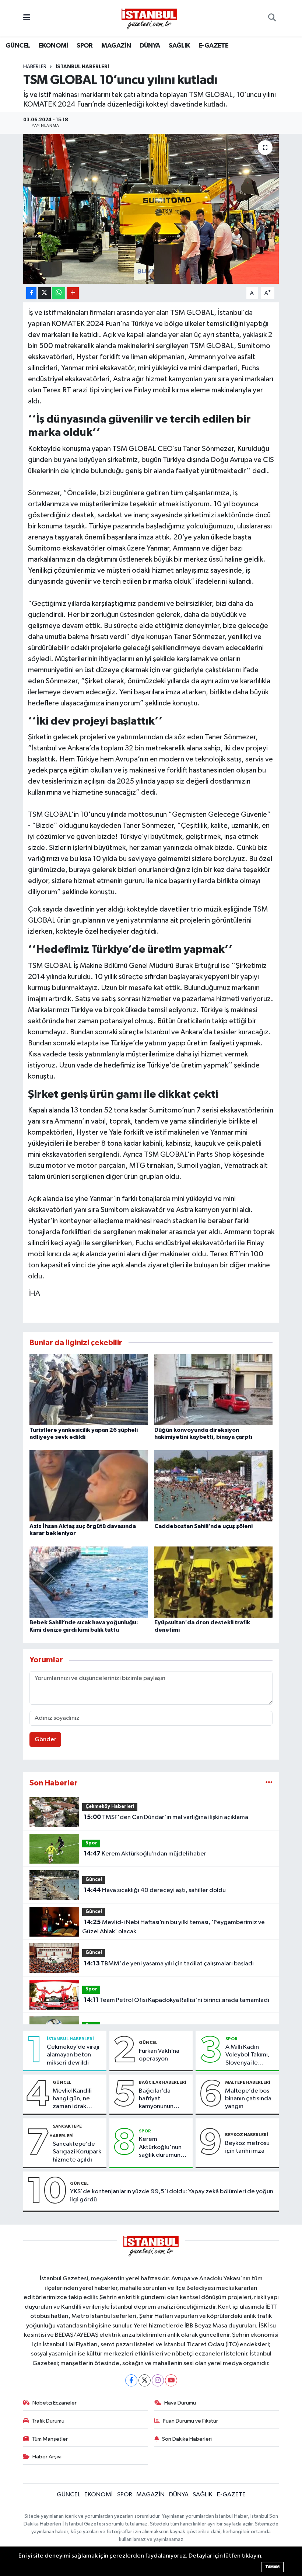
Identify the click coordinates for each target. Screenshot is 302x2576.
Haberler (35, 67)
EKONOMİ (53, 46)
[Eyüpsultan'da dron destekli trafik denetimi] (214, 1582)
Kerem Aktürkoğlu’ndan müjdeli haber (145, 1854)
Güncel (94, 1880)
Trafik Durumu (48, 2421)
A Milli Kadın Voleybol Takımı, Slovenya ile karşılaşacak (247, 2055)
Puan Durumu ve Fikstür (190, 2421)
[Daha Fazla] (73, 293)
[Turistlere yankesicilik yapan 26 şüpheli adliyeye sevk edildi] (89, 1389)
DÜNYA (150, 46)
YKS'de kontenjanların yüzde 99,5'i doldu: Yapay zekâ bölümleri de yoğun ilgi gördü (172, 2195)
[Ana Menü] (27, 18)
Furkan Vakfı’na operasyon (159, 2055)
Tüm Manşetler (50, 2439)
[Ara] (272, 18)
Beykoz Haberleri (247, 2135)
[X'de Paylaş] (45, 293)
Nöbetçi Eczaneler (55, 2403)
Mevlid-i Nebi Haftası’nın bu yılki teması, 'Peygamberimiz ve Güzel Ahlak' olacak (173, 1927)
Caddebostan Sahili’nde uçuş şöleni (203, 1526)
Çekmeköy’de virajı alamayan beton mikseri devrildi (73, 2055)
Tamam (272, 2567)
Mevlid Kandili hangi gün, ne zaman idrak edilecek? (72, 2099)
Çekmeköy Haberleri (110, 1807)
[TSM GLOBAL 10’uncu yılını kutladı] (151, 209)
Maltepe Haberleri (248, 2082)
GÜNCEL (18, 46)
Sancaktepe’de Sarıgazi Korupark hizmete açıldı (77, 2152)
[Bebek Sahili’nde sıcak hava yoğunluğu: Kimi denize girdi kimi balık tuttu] (89, 1582)
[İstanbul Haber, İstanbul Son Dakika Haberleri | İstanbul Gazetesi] (149, 18)
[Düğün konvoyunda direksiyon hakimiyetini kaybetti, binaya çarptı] (214, 1389)
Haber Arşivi (47, 2457)
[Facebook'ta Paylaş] (31, 293)
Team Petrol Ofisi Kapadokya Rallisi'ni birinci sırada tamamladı (177, 2000)
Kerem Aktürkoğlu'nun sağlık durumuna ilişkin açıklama (161, 2148)
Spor (91, 1843)
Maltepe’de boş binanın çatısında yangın (248, 2099)
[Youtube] (171, 2380)
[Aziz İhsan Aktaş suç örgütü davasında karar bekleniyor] (89, 1485)
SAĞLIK (179, 46)
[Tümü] (269, 1783)
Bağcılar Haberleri (163, 2082)
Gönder (45, 1740)
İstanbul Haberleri (82, 67)
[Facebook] (131, 2380)
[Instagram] (158, 2380)
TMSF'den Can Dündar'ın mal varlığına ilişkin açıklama (166, 1817)
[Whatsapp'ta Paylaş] (59, 293)
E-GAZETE (213, 46)
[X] (145, 2380)
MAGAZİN (116, 46)
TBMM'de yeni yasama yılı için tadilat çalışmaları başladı (169, 1964)
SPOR (85, 46)
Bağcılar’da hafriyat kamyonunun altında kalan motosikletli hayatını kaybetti (162, 2099)
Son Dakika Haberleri (187, 2439)
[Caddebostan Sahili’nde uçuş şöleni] (214, 1485)
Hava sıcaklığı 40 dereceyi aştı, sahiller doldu (155, 1890)
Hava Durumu (180, 2403)
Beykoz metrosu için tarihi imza (247, 2147)
